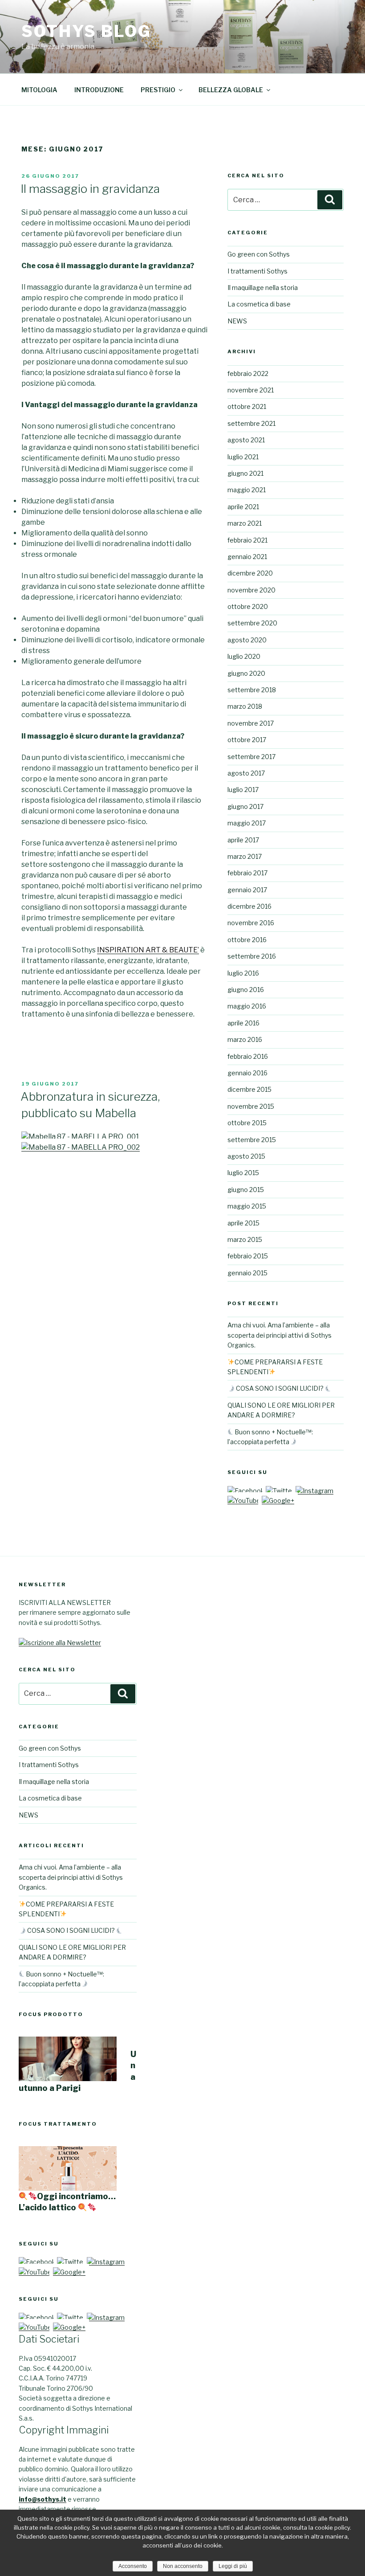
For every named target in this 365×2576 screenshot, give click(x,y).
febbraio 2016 (248, 1056)
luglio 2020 (244, 656)
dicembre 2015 (249, 1089)
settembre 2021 (251, 423)
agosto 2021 (246, 440)
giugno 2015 (246, 1190)
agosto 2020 (247, 640)
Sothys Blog (86, 31)
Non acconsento (183, 2566)
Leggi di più (233, 2566)
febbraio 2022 (248, 374)
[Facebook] (246, 1491)
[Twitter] (280, 1491)
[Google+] (278, 1500)
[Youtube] (244, 1500)
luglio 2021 (243, 457)
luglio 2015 (243, 1173)
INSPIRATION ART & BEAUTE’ (148, 950)
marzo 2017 (245, 856)
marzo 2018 (245, 706)
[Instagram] (314, 1491)
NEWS (237, 321)
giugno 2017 (245, 806)
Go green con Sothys (259, 254)
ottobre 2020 (248, 606)
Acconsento (133, 2566)
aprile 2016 (243, 1023)
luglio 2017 (243, 790)
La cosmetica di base (259, 304)
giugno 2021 (245, 473)
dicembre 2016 (249, 906)
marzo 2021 (245, 523)
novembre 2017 (251, 723)
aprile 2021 (243, 507)
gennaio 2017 (247, 890)
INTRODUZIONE (99, 90)
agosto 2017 (246, 773)
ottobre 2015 (247, 1123)
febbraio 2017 (247, 873)
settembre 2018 (252, 690)
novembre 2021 (251, 390)
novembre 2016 (251, 923)
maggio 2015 (247, 1206)
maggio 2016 (247, 1006)
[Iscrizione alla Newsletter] (60, 1643)
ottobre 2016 (247, 940)
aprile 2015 (243, 1223)
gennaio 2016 (247, 1073)
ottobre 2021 (247, 406)
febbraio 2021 (247, 540)
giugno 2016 (246, 990)
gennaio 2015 (247, 1273)
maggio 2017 (247, 823)
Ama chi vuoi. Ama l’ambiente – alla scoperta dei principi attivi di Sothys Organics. (280, 1335)
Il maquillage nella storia (263, 288)
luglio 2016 (243, 973)
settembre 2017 (251, 757)
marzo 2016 (245, 1039)
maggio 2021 (247, 490)
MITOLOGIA (39, 90)
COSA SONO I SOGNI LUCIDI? (280, 1388)
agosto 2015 (246, 1156)
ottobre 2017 (247, 740)
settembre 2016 (252, 956)
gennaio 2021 (247, 557)
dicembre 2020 (250, 573)
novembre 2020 (251, 590)
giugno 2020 (246, 673)
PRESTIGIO (158, 90)
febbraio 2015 (248, 1256)
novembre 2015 (251, 1106)
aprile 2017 (243, 840)
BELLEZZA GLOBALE (231, 90)
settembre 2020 (252, 623)
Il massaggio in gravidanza (90, 189)
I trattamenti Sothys (258, 271)
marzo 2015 (245, 1239)
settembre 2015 (252, 1140)
